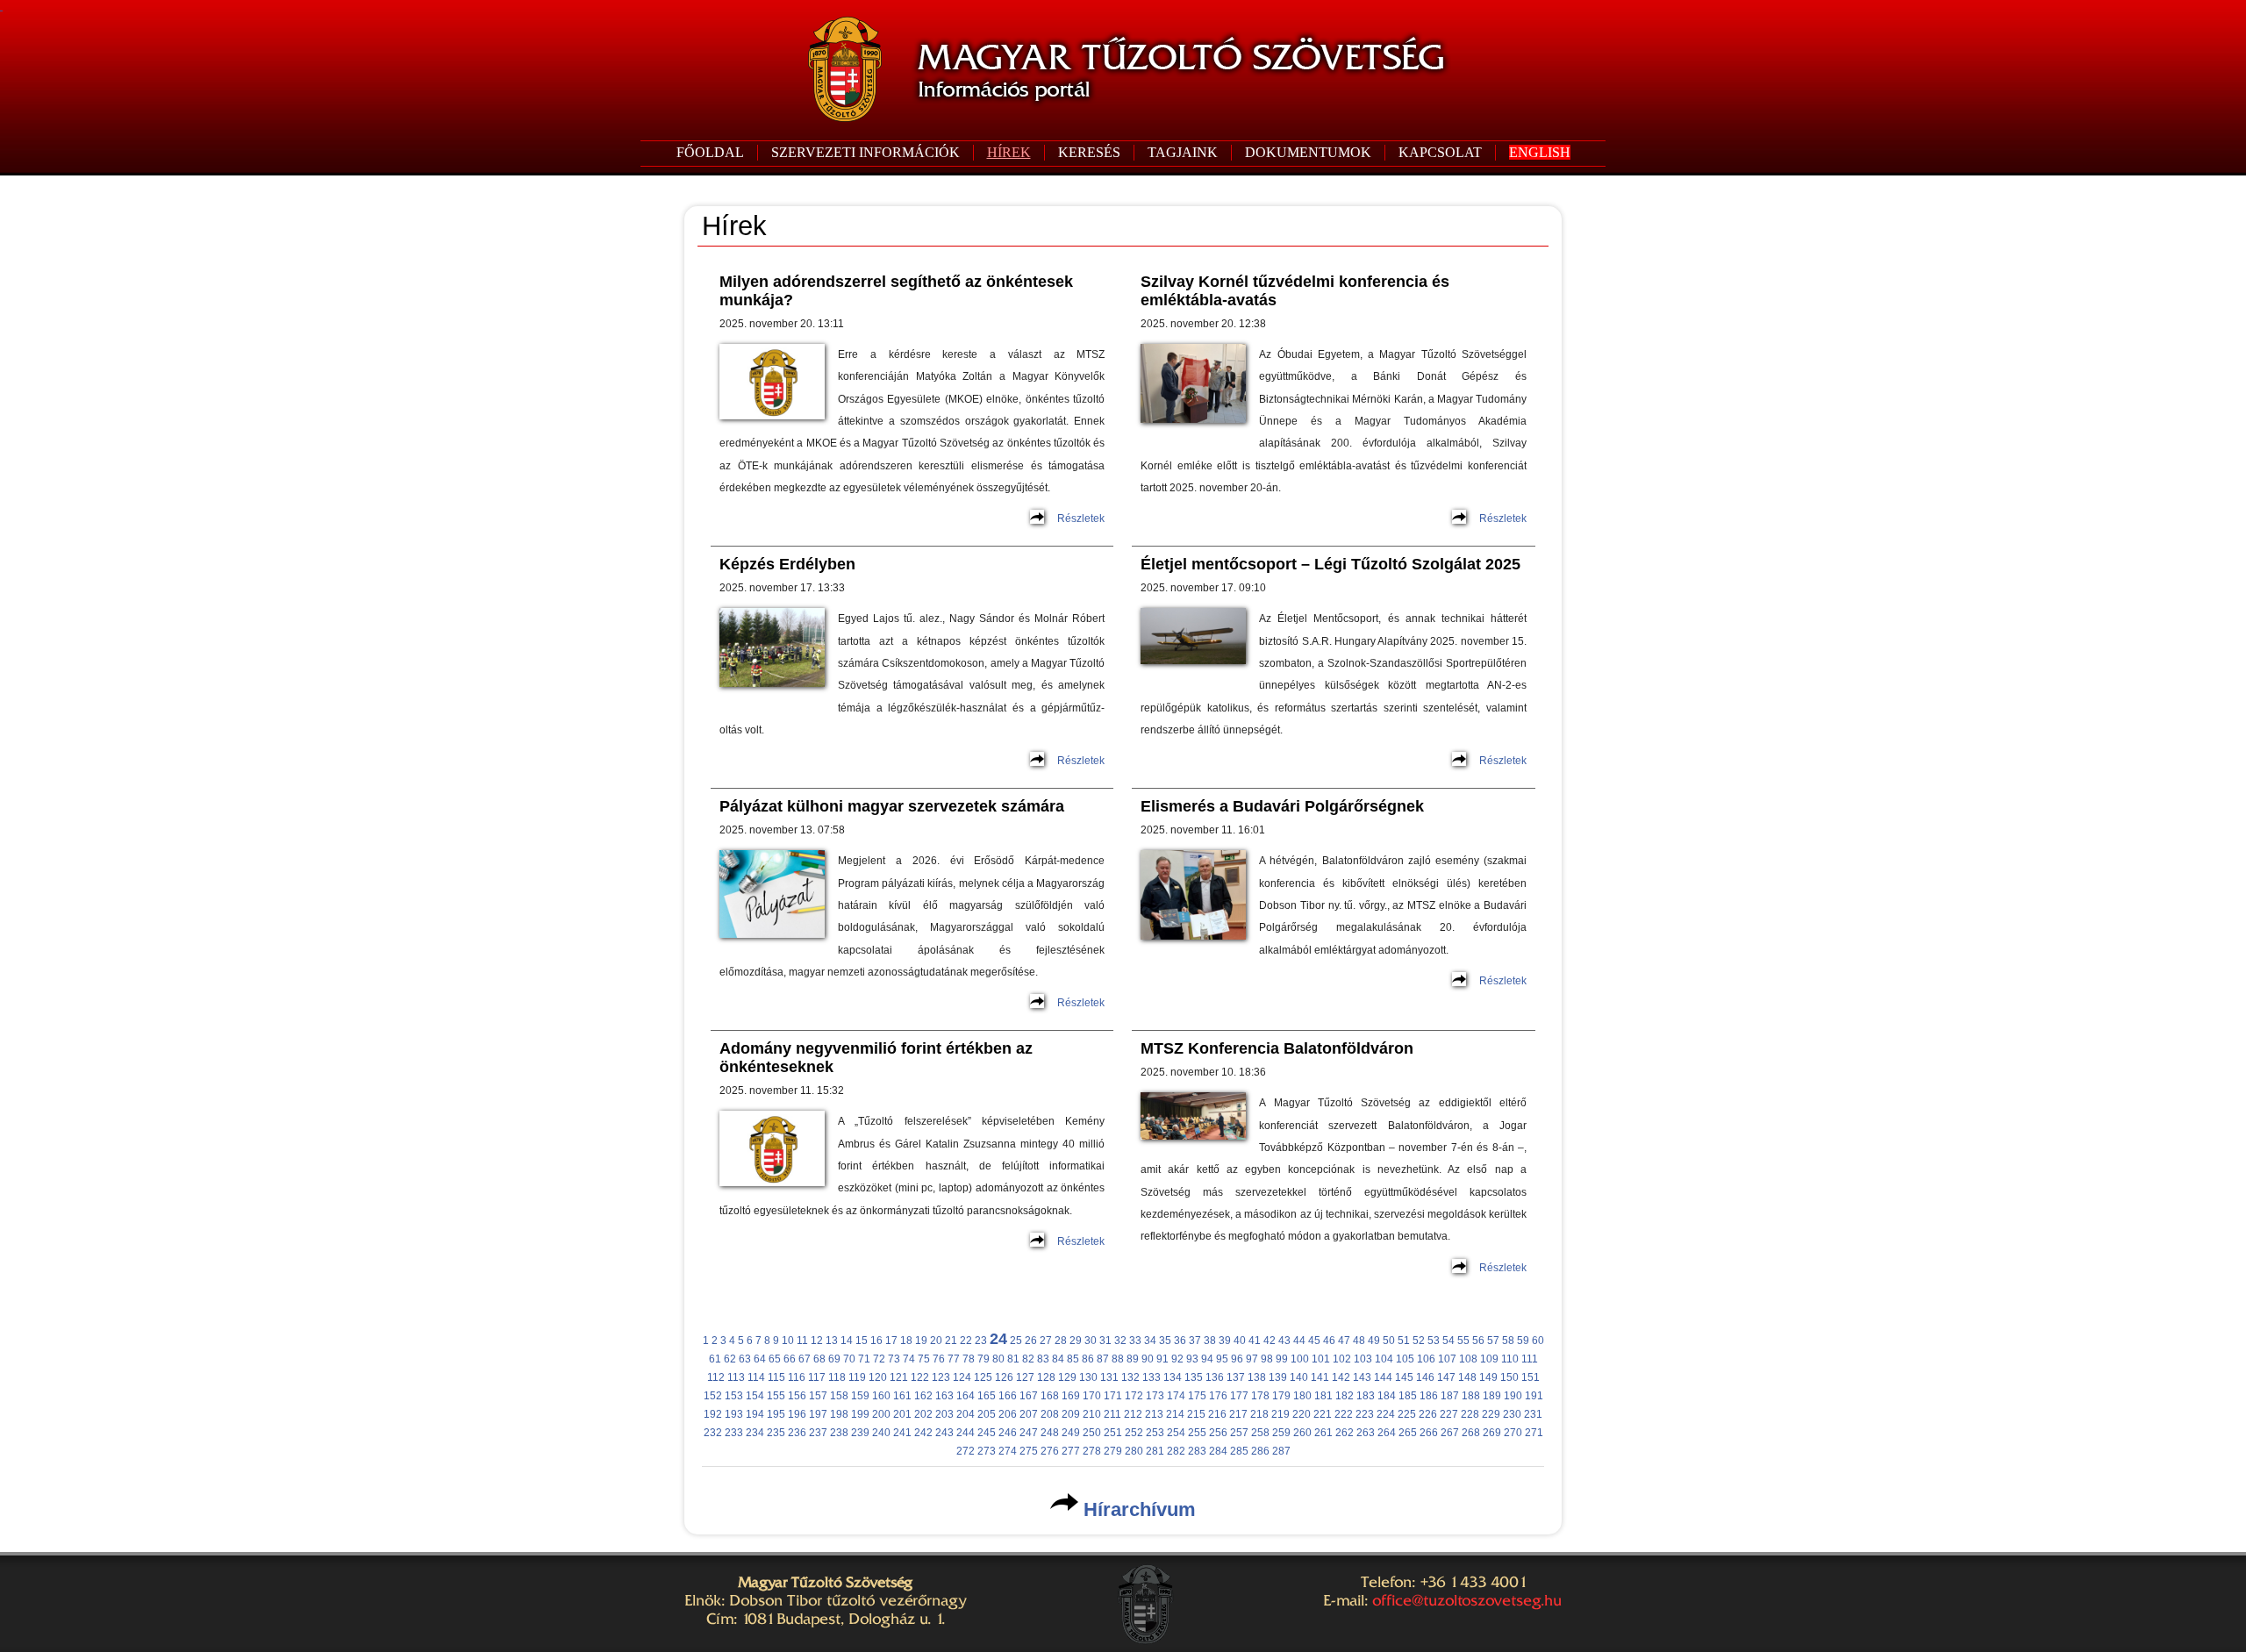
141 (1320, 1377)
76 (939, 1359)
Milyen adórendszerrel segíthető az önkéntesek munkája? (896, 291)
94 (1207, 1359)
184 (1387, 1396)
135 (1194, 1377)
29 (1076, 1341)
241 (902, 1433)
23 (981, 1341)
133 (1152, 1377)
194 (755, 1414)
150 (1509, 1377)
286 (1260, 1451)
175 (1197, 1396)
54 (1448, 1341)
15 (862, 1341)
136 (1215, 1377)
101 (1321, 1359)
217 (1238, 1414)
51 (1404, 1341)
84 (1058, 1359)
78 (969, 1359)
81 (1013, 1359)
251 (1113, 1433)
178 (1260, 1396)
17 (891, 1341)
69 (834, 1359)
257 (1239, 1433)
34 (1150, 1341)
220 (1302, 1414)
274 (1008, 1451)
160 (881, 1396)
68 (819, 1359)
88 (1118, 1359)
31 (1105, 1341)
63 (745, 1359)
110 (1510, 1359)
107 (1447, 1359)
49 (1374, 1341)
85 (1073, 1359)
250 (1092, 1433)
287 (1281, 1451)
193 (734, 1414)
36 (1180, 1341)
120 (878, 1377)
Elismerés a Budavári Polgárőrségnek (1282, 806)
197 (818, 1414)
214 (1175, 1414)
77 (954, 1359)
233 (734, 1433)
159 (860, 1396)
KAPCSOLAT (1440, 152)
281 (1155, 1451)
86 (1088, 1359)
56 (1478, 1341)
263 (1366, 1433)
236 (797, 1433)
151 (1531, 1377)
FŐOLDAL (710, 152)
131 (1109, 1377)
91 (1162, 1359)
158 (839, 1396)
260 (1302, 1433)
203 (944, 1414)
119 (857, 1377)
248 (1050, 1433)
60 (1538, 1341)
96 (1237, 1359)
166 (1008, 1396)
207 (1029, 1414)
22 (966, 1341)
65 (775, 1359)
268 (1471, 1433)
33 (1135, 1341)
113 (736, 1377)
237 (818, 1433)
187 (1450, 1396)
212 (1133, 1414)
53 (1434, 1341)
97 (1252, 1359)
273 (987, 1451)
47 (1344, 1341)
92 (1177, 1359)
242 (923, 1433)
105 (1405, 1359)
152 (713, 1396)
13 (832, 1341)
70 (849, 1359)
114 (756, 1377)
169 (1071, 1396)
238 (839, 1433)
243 (944, 1433)
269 (1492, 1433)
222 (1344, 1414)
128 (1046, 1377)
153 (734, 1396)
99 (1282, 1359)
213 (1154, 1414)
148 (1467, 1377)
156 (797, 1396)
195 (776, 1414)
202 (923, 1414)
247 (1029, 1433)
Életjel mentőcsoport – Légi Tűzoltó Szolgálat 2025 (1330, 564)
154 (755, 1396)
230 (1512, 1414)
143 (1362, 1377)
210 (1092, 1414)
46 (1329, 1341)
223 (1365, 1414)
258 (1260, 1433)
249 (1071, 1433)
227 (1449, 1414)
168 (1050, 1396)
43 (1284, 1341)
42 (1270, 1341)
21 (951, 1341)
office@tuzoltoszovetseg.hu (1467, 1600)
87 (1103, 1359)
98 (1267, 1359)
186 (1429, 1396)
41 (1255, 1341)
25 (1016, 1341)
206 (1008, 1414)
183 (1366, 1396)
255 (1197, 1433)
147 (1446, 1377)
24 (998, 1339)
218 (1259, 1414)
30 (1091, 1341)
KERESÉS (1089, 152)
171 (1113, 1396)
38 (1210, 1341)
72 (879, 1359)
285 (1239, 1451)
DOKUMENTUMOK (1308, 152)
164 (966, 1396)
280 (1134, 1451)
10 (788, 1341)
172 (1134, 1396)
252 (1134, 1433)
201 (902, 1414)
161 (902, 1396)
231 (1533, 1414)
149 (1488, 1377)
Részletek (1081, 518)
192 (713, 1414)
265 (1408, 1433)
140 (1299, 1377)
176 (1218, 1396)
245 (987, 1433)
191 (1534, 1396)
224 (1386, 1414)
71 (864, 1359)
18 (906, 1341)
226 (1428, 1414)
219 (1280, 1414)
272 (966, 1451)
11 (802, 1341)
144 (1383, 1377)
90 (1148, 1359)
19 (921, 1341)
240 (881, 1433)
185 (1408, 1396)
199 (860, 1414)
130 (1088, 1377)
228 (1470, 1414)
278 (1092, 1451)
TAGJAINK (1183, 152)
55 (1463, 1341)
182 (1345, 1396)
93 (1192, 1359)
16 (876, 1341)
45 (1314, 1341)
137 (1236, 1377)
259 (1281, 1433)
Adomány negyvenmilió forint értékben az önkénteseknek (876, 1058)
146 (1425, 1377)
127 (1025, 1377)
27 (1046, 1341)
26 (1031, 1341)
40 (1240, 1341)
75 (924, 1359)
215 (1196, 1414)
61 (715, 1359)
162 (923, 1396)
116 (797, 1377)
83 (1043, 1359)
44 (1299, 1341)
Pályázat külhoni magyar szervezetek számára (892, 806)
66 (790, 1359)
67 (805, 1359)
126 (1004, 1377)
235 (776, 1433)
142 (1341, 1377)
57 (1493, 1341)
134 (1173, 1377)
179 (1281, 1396)
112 (716, 1377)
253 (1155, 1433)
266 (1429, 1433)
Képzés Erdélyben (787, 564)
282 (1176, 1451)
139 (1278, 1377)
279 (1113, 1451)
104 (1384, 1359)
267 (1450, 1433)
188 (1471, 1396)
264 (1387, 1433)
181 (1323, 1396)
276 (1050, 1451)
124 (962, 1377)
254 (1176, 1433)
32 (1120, 1341)
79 (984, 1359)
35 (1165, 1341)
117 (817, 1377)
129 (1067, 1377)
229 (1491, 1414)
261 (1323, 1433)
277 (1071, 1451)
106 (1426, 1359)
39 (1225, 1341)
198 (839, 1414)
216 (1217, 1414)
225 (1407, 1414)
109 (1489, 1359)
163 (944, 1396)
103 (1363, 1359)
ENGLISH (1540, 152)
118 (837, 1377)
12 (817, 1341)
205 (987, 1414)
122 (920, 1377)
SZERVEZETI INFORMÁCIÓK (865, 152)
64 (760, 1359)
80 (998, 1359)
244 (966, 1433)
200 (881, 1414)
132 (1130, 1377)
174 (1176, 1396)
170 (1092, 1396)
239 (860, 1433)
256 (1218, 1433)
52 (1419, 1341)
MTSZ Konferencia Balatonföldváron (1277, 1048)
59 (1523, 1341)
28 (1061, 1341)
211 (1112, 1414)
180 (1302, 1396)
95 (1222, 1359)
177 (1239, 1396)
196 (797, 1414)
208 (1050, 1414)
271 (1534, 1433)
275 (1029, 1451)
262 (1345, 1433)
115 (776, 1377)
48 (1359, 1341)
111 (1530, 1359)
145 (1404, 1377)
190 (1513, 1396)
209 (1071, 1414)
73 (894, 1359)
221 (1323, 1414)
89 (1133, 1359)
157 (818, 1396)
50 (1389, 1341)
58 (1508, 1341)
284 (1218, 1451)
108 (1468, 1359)
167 (1029, 1396)
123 (941, 1377)
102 (1342, 1359)
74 (909, 1359)
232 (713, 1433)
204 (966, 1414)
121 (899, 1377)
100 (1300, 1359)
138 (1257, 1377)
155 (776, 1396)
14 (847, 1341)
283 (1197, 1451)
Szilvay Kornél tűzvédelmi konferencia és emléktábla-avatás (1295, 291)
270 (1513, 1433)
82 (1028, 1359)
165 (987, 1396)
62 (730, 1359)
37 (1195, 1341)
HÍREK (1009, 152)
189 (1492, 1396)
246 (1008, 1433)
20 (936, 1341)
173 (1155, 1396)
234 (755, 1433)
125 (983, 1377)
